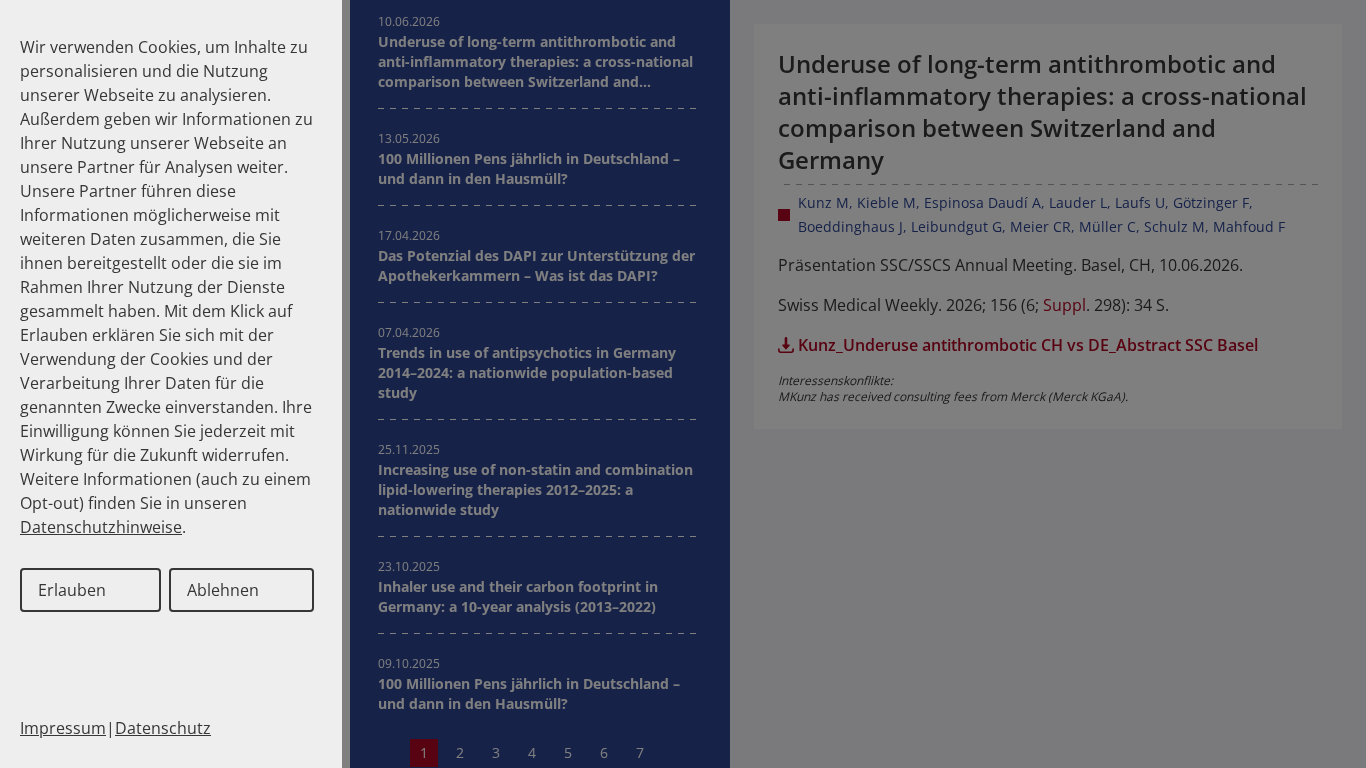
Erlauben (72, 590)
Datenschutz (163, 728)
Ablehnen (223, 590)
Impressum (63, 728)
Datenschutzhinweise (101, 527)
